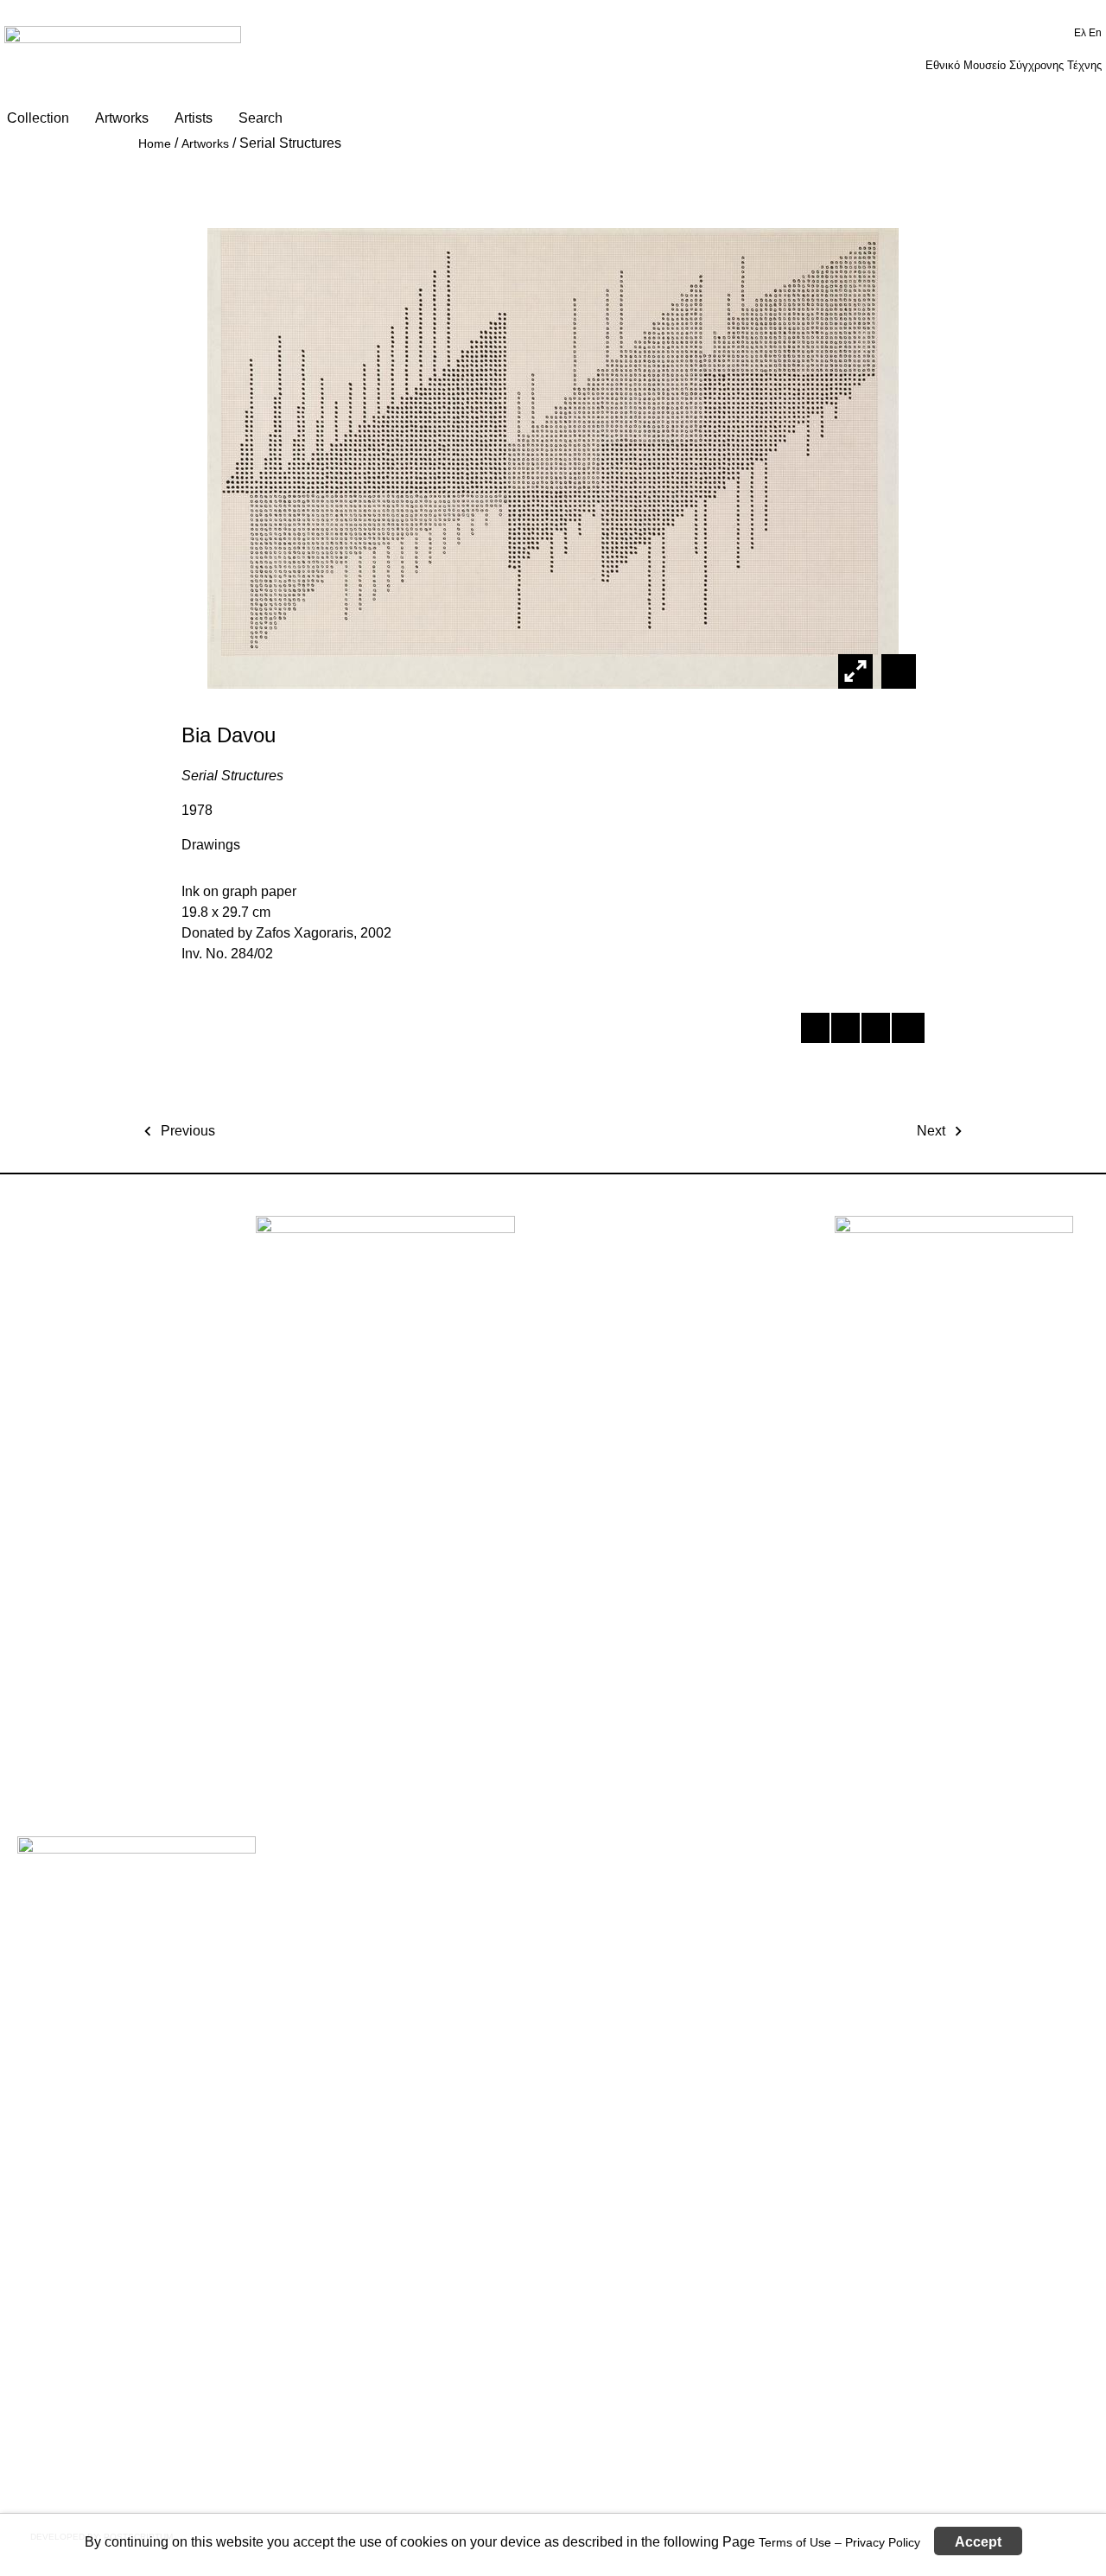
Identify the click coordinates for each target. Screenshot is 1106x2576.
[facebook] (814, 1031)
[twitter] (845, 1031)
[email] (905, 1031)
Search (261, 118)
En (1095, 33)
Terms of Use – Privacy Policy (839, 2541)
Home (155, 143)
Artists (194, 118)
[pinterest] (875, 1031)
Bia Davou (229, 735)
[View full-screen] (855, 671)
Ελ (1081, 33)
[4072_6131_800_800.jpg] (896, 671)
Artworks (122, 118)
